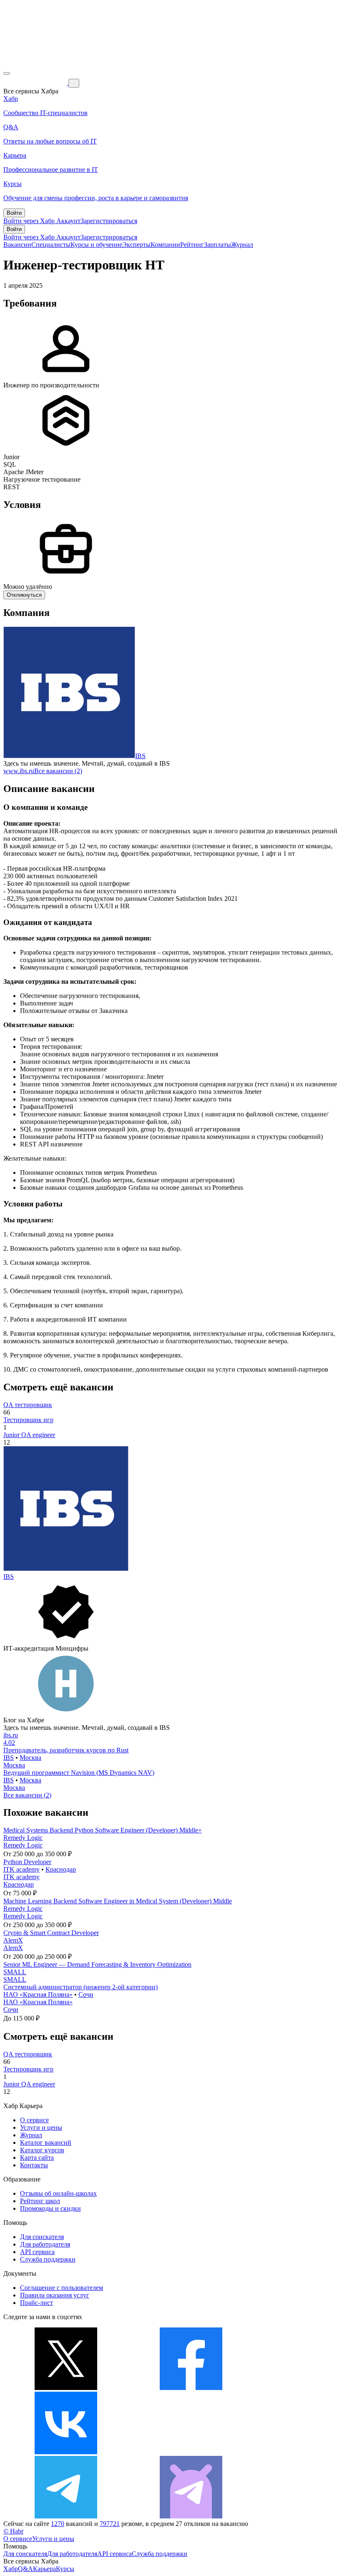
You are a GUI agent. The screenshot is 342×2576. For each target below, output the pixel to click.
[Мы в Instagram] (191, 2452)
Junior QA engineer (29, 1435)
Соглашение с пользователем (62, 2288)
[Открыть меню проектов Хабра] (7, 73)
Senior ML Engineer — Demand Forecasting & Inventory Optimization (97, 1964)
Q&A (25, 2569)
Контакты (34, 2165)
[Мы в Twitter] (66, 2388)
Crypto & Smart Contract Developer (51, 1933)
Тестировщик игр (28, 1420)
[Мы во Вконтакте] (66, 2452)
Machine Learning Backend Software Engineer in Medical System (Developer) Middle (118, 1901)
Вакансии (17, 245)
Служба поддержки (48, 2259)
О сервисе (34, 2120)
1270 (58, 2524)
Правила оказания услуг (55, 2295)
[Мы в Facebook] (191, 2388)
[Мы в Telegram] (66, 2516)
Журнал (242, 245)
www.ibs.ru (19, 771)
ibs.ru (11, 1735)
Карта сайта (37, 2158)
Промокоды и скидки (50, 2208)
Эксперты (136, 245)
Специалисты (51, 245)
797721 (110, 2524)
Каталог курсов (42, 2150)
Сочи (86, 1994)
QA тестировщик (28, 1405)
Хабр (11, 2569)
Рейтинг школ (40, 2201)
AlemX (13, 1940)
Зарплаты (218, 245)
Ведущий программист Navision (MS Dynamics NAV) (79, 1773)
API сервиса (37, 2252)
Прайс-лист (36, 2303)
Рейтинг (192, 245)
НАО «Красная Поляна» (38, 1994)
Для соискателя (42, 2237)
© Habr (13, 2531)
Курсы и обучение (96, 245)
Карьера (44, 2569)
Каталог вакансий (46, 2142)
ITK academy (21, 1869)
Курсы (65, 2569)
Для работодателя (45, 2244)
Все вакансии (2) (58, 771)
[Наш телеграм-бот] (191, 2516)
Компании (165, 245)
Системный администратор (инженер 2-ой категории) (80, 1987)
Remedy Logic (23, 1838)
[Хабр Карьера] (36, 83)
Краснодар (61, 1869)
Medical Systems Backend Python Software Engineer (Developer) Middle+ (103, 1830)
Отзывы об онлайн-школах (58, 2193)
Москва (30, 1758)
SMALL (15, 1972)
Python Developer (27, 1862)
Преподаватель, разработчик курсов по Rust (66, 1750)
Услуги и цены (41, 2127)
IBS (140, 756)
